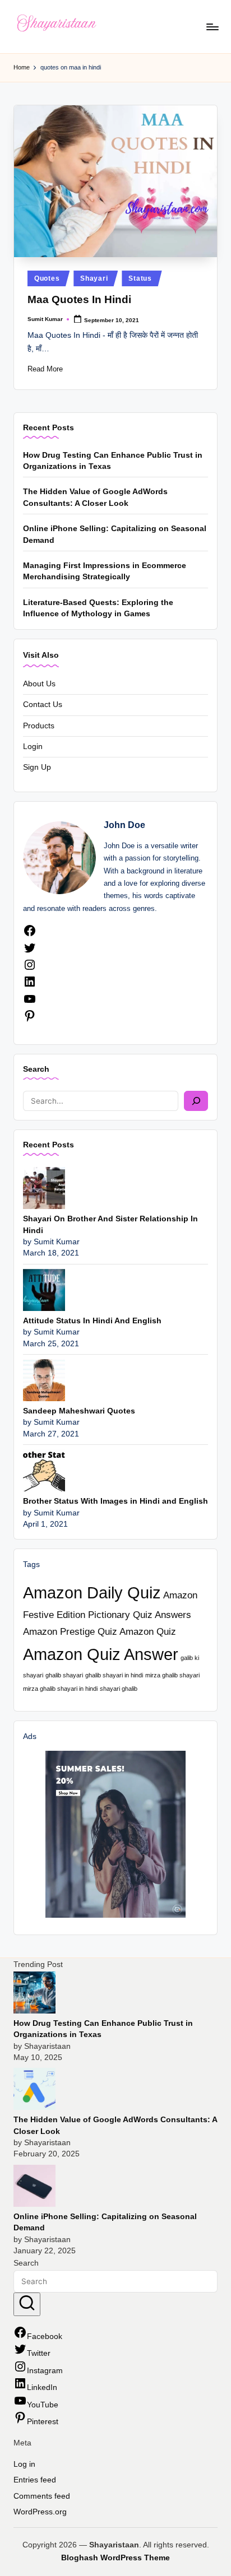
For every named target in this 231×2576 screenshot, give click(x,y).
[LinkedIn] (30, 986)
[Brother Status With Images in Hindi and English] (44, 1470)
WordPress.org (40, 2512)
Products (39, 726)
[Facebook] (30, 935)
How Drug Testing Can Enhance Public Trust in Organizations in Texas (113, 461)
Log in (24, 2464)
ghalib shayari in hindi (114, 1675)
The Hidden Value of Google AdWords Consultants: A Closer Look (95, 497)
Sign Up (37, 767)
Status (140, 278)
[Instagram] (30, 969)
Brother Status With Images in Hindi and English (115, 1501)
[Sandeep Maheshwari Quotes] (44, 1380)
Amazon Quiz (148, 1632)
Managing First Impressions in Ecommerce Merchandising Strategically (105, 571)
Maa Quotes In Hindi (79, 299)
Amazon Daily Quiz (92, 1592)
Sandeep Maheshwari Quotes (79, 1411)
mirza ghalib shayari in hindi (60, 1689)
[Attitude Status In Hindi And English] (44, 1289)
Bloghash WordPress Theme (115, 2558)
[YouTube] (30, 1003)
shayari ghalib (119, 1689)
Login (33, 747)
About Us (39, 684)
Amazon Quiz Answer (101, 1654)
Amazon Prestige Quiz (70, 1632)
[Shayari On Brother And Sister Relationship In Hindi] (44, 1187)
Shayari (94, 278)
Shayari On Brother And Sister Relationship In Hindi (110, 1224)
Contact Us (43, 705)
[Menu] (212, 27)
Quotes (47, 278)
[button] (27, 2304)
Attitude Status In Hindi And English (92, 1321)
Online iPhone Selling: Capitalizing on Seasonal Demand (115, 534)
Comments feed (42, 2496)
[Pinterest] (30, 1020)
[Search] (196, 1101)
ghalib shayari (64, 1675)
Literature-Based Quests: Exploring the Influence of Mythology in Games (98, 608)
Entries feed (35, 2480)
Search (36, 1069)
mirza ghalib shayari (172, 1675)
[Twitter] (30, 952)
